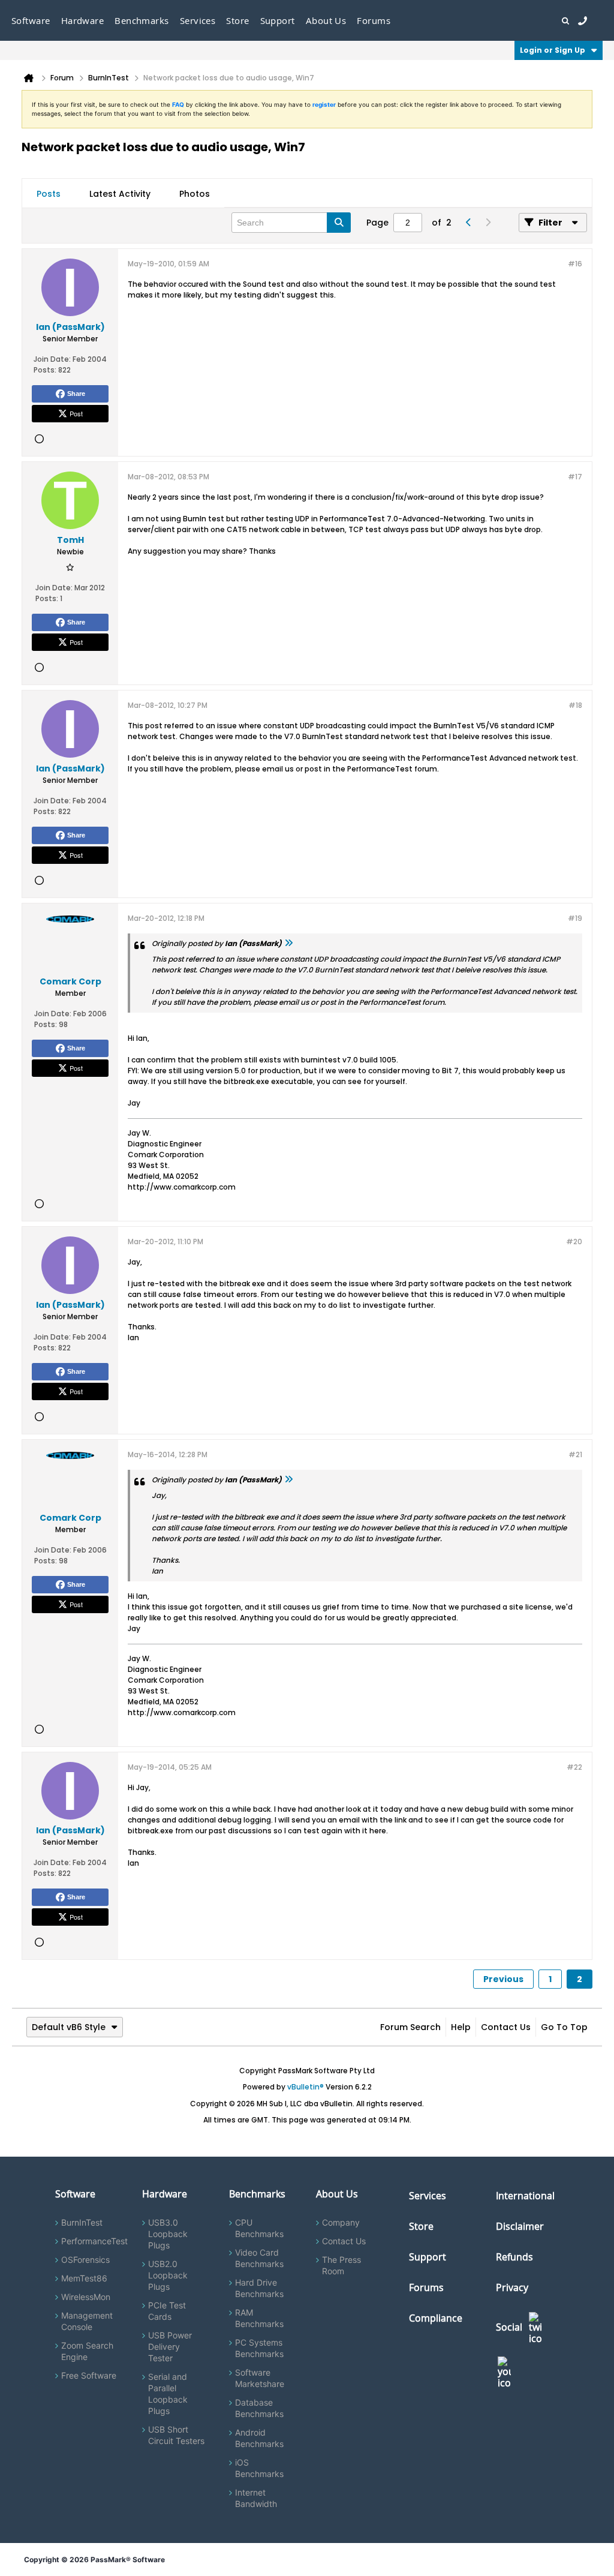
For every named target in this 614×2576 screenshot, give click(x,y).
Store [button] (237, 20)
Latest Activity (120, 194)
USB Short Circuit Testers (176, 2435)
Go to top (564, 2027)
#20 (574, 1242)
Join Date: (52, 359)
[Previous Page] (468, 223)
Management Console (87, 2321)
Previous (503, 1979)
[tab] (49, 194)
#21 (575, 1454)
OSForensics (85, 2260)
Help (461, 2027)
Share (76, 394)
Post (76, 413)
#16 (575, 264)
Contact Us (506, 2027)
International (525, 2196)
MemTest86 (84, 2278)
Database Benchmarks (259, 2408)
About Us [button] (326, 20)
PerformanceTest (94, 2241)
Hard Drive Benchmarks (259, 2288)
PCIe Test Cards (167, 2311)
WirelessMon (86, 2297)
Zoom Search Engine (87, 2351)
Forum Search (410, 2027)
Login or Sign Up (553, 50)
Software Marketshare (260, 2378)
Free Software (89, 2375)
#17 (575, 477)
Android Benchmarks (259, 2438)
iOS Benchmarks (259, 2468)
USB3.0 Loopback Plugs (168, 2234)
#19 (575, 918)
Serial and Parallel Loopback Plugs (168, 2394)
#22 (574, 1767)
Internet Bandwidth (256, 2498)
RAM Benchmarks (259, 2318)
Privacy (512, 2287)
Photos (195, 194)
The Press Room (341, 2265)
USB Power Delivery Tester (170, 2347)
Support (278, 20)
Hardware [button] (83, 20)
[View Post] (288, 943)
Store (421, 2226)
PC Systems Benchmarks (259, 2348)
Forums (374, 20)
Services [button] (198, 20)
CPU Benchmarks (259, 2228)
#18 (575, 705)
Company (341, 2222)
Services (428, 2196)
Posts (49, 194)
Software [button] (31, 20)
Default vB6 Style (69, 2027)
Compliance (436, 2318)
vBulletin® (306, 2087)
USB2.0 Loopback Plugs (168, 2275)
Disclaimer (520, 2226)
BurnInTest (82, 2222)
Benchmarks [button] (142, 20)
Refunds (514, 2257)
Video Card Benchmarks (259, 2258)
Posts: (45, 370)
